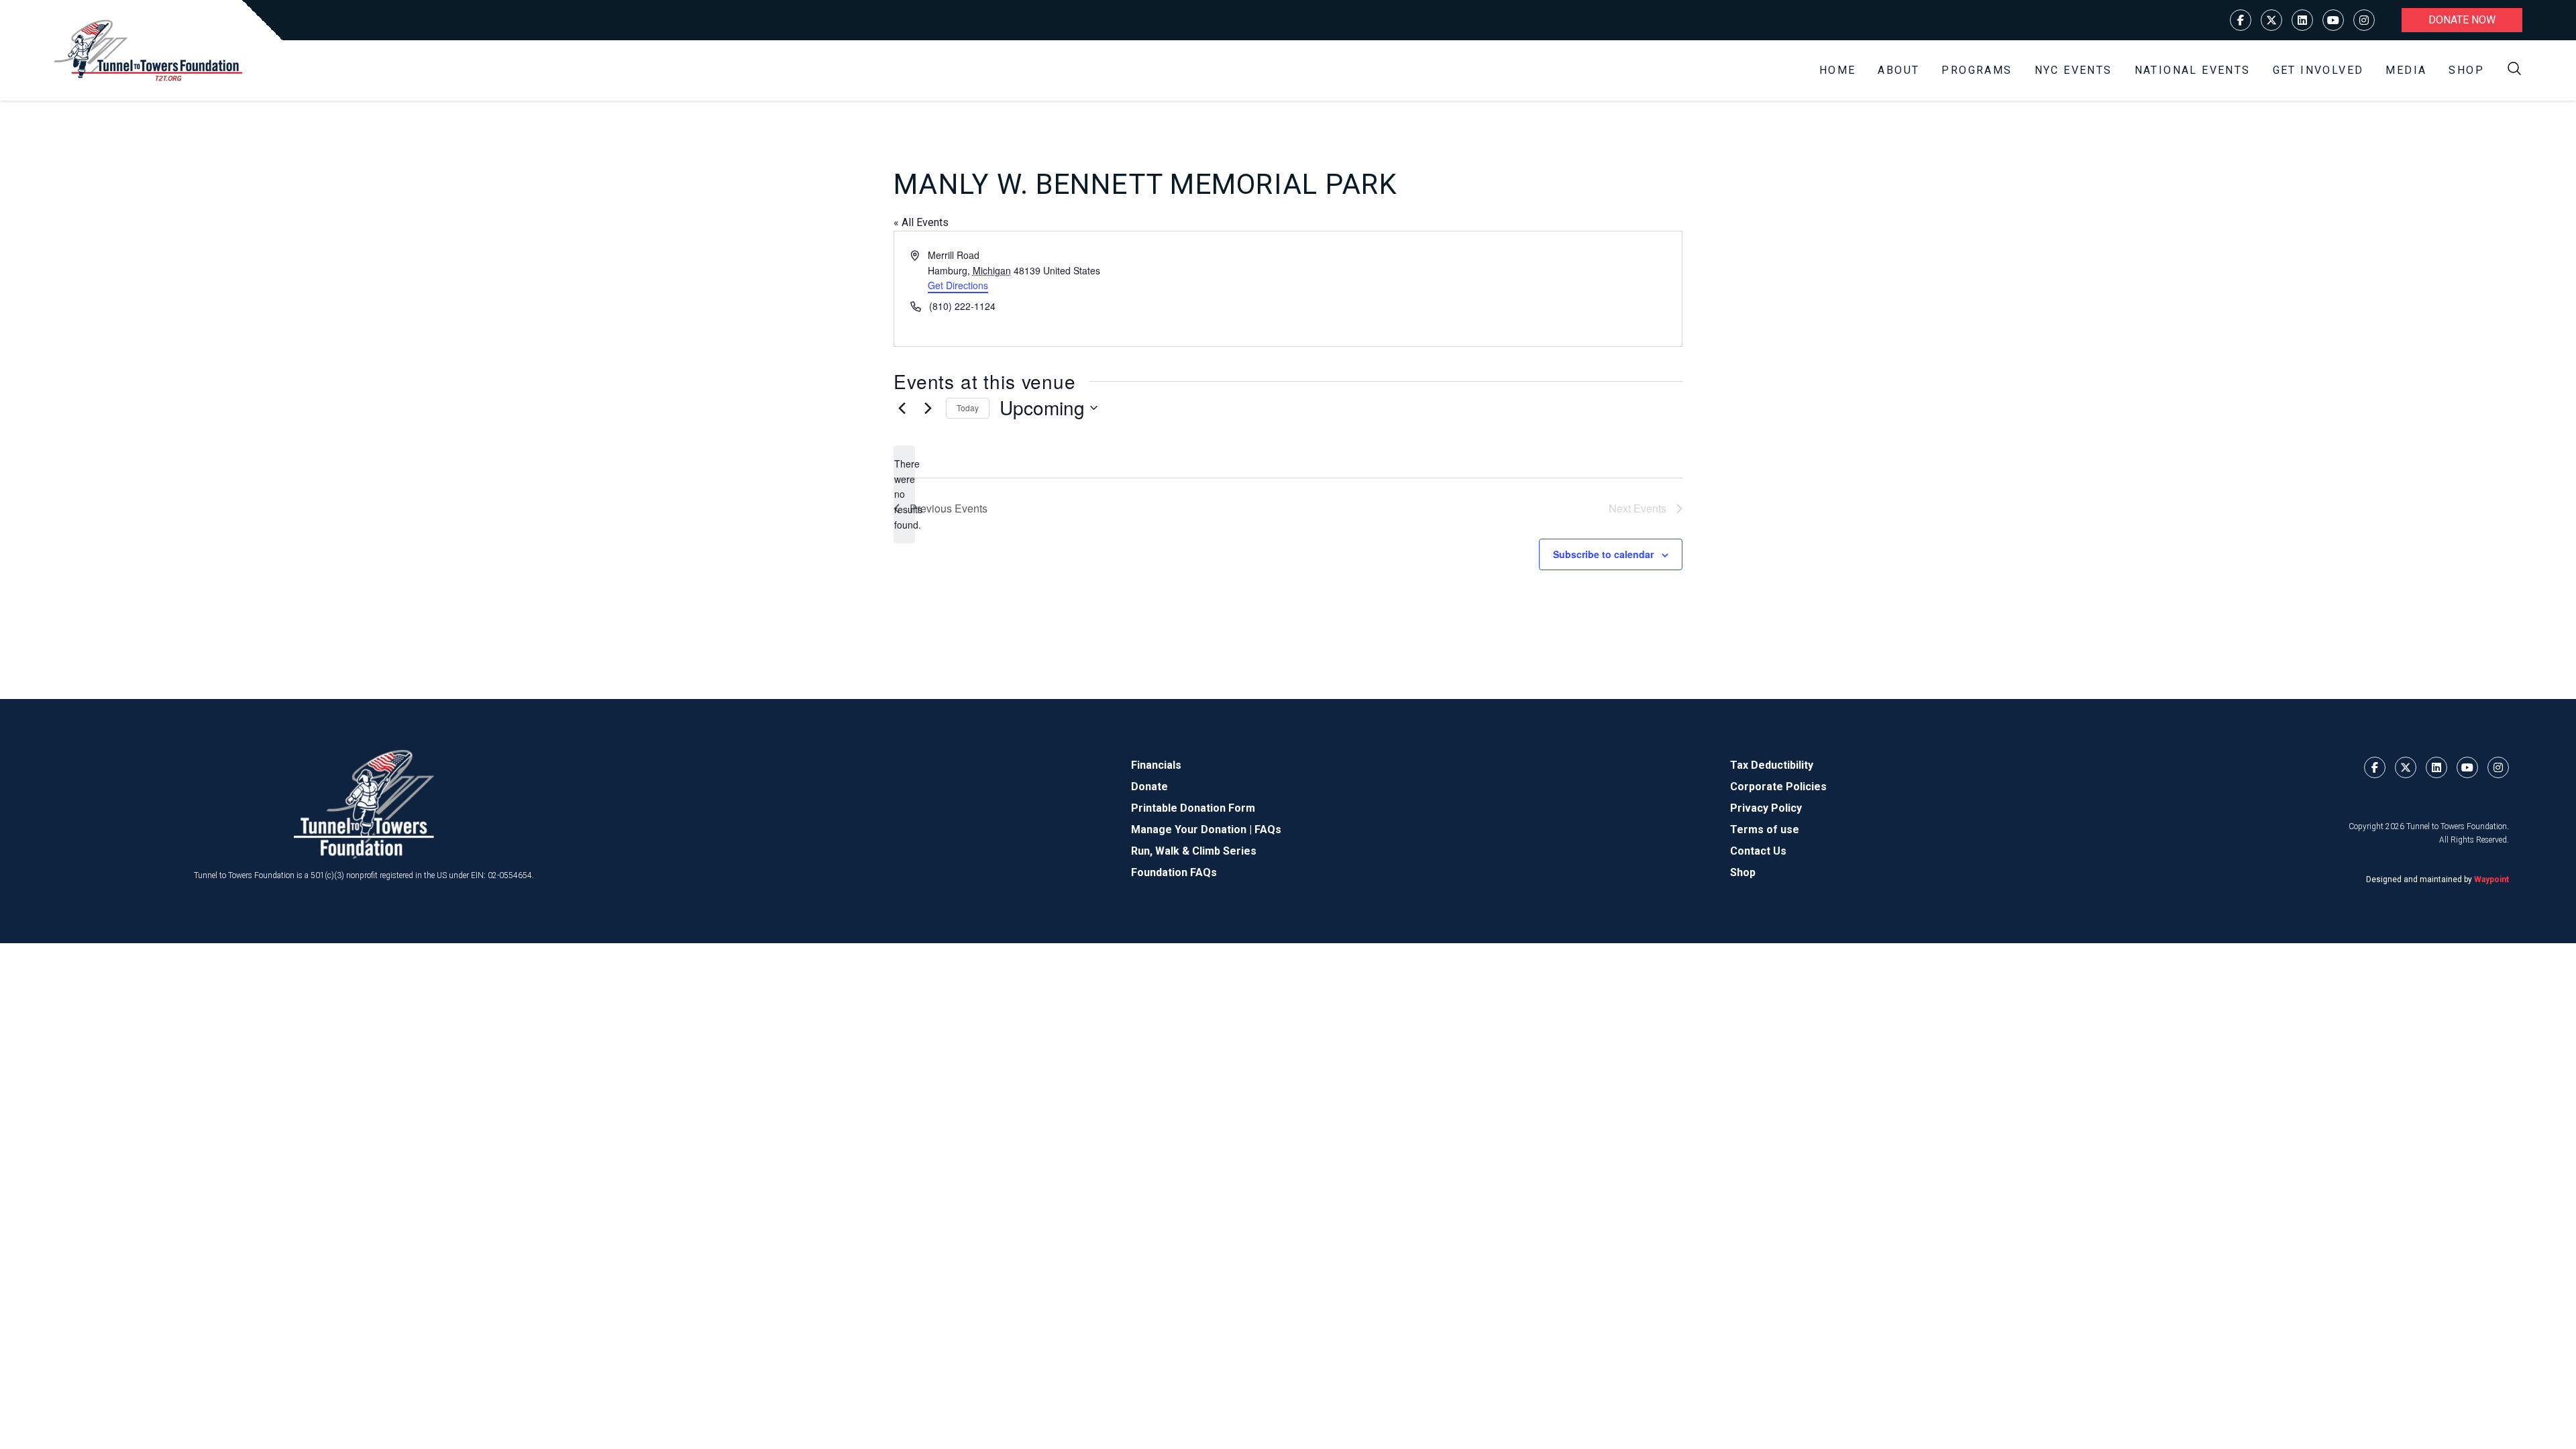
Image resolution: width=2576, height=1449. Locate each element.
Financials (1156, 765)
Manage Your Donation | (1193, 829)
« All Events (921, 222)
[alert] (904, 494)
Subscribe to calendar (1603, 554)
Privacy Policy (1766, 808)
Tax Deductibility (1772, 765)
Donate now (2462, 20)
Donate (1149, 787)
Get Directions (958, 285)
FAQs (1268, 829)
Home (1838, 70)
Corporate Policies (1778, 787)
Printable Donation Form (1193, 808)
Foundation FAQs (1174, 872)
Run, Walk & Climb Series (1194, 851)
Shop (2466, 70)
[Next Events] (928, 408)
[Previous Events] (902, 408)
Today (968, 408)
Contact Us (1758, 851)
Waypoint (2491, 879)
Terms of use (1765, 829)
